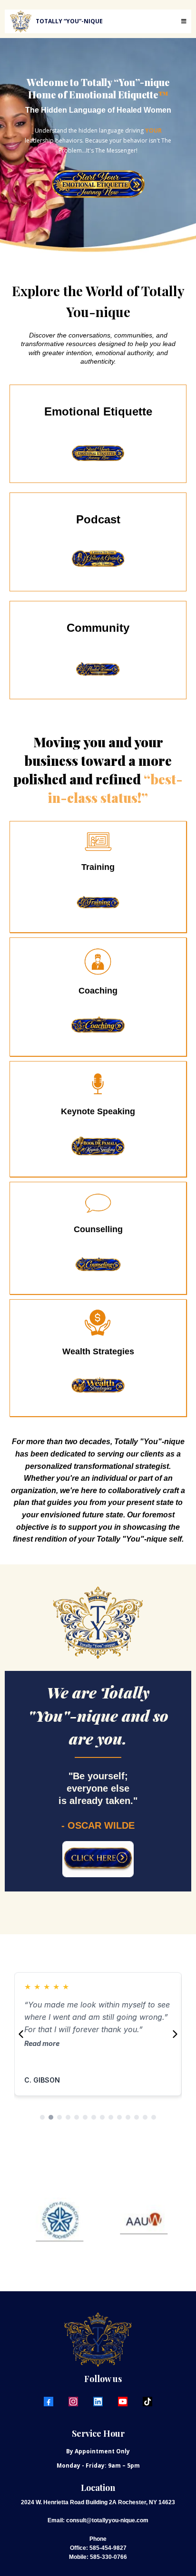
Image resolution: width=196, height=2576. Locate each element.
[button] (182, 21)
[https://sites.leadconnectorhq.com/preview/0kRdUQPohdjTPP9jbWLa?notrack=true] (98, 902)
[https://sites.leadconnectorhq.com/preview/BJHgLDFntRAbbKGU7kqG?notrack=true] (98, 561)
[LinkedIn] (98, 2402)
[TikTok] (147, 2402)
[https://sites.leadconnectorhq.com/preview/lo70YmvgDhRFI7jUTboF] (98, 453)
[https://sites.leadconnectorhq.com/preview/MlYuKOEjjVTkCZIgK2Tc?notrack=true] (98, 1859)
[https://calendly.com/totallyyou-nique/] (98, 1026)
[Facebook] (49, 2402)
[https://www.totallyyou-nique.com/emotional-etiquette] (98, 184)
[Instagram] (73, 2402)
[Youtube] (123, 2402)
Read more (151, 2056)
